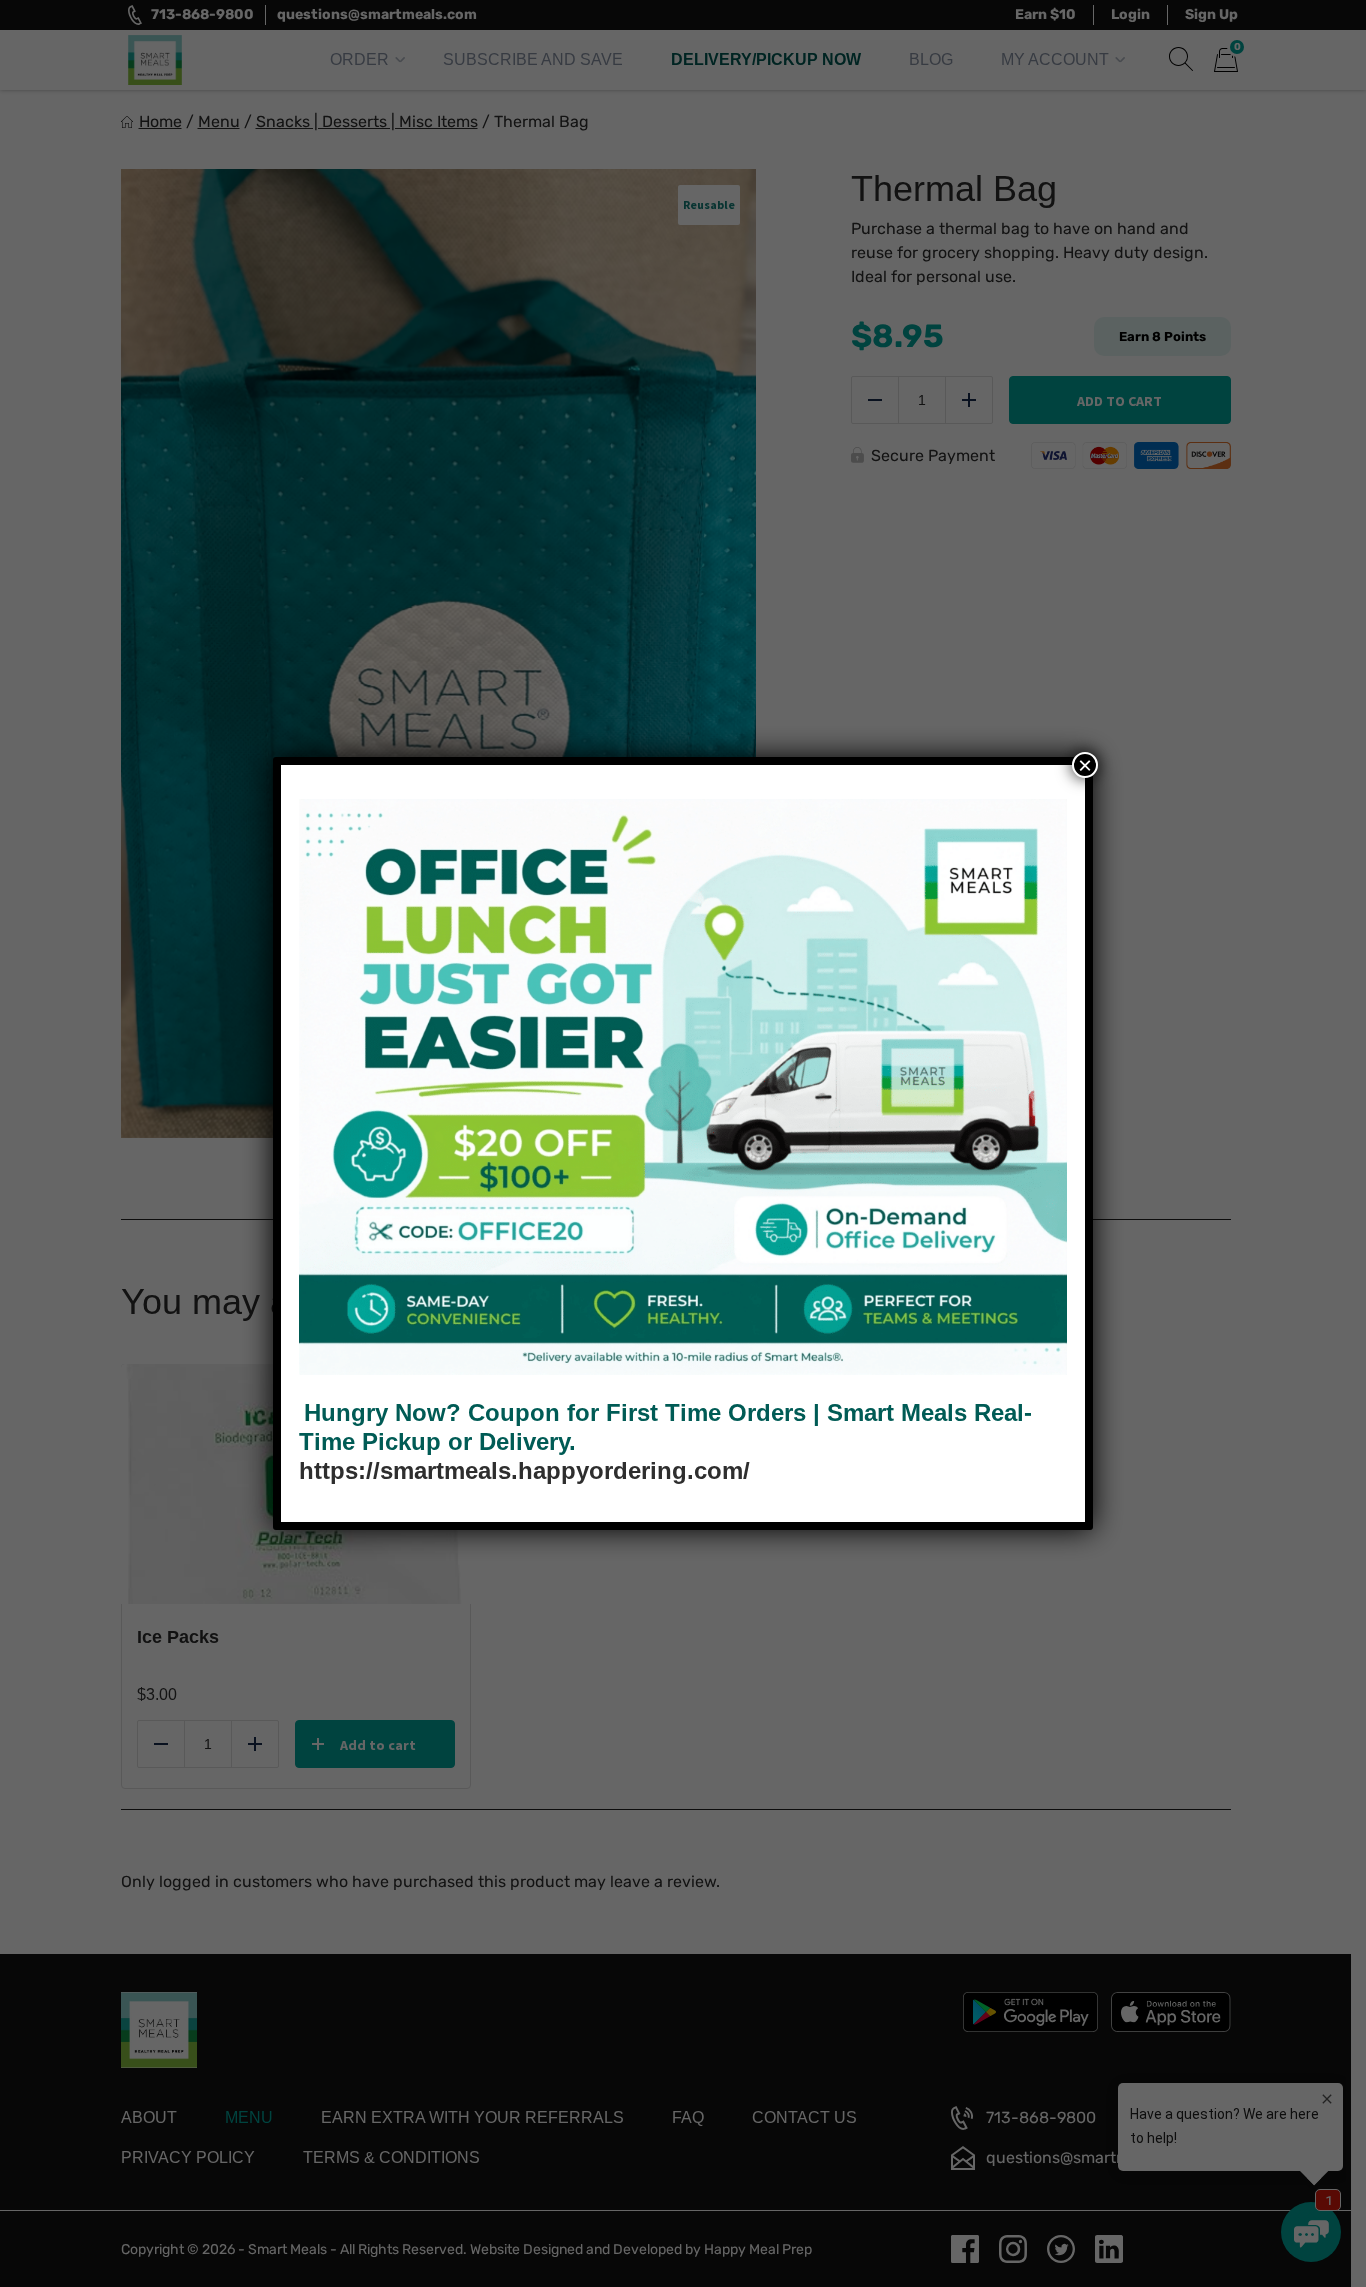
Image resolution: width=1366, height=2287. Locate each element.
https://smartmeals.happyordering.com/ (524, 1470)
